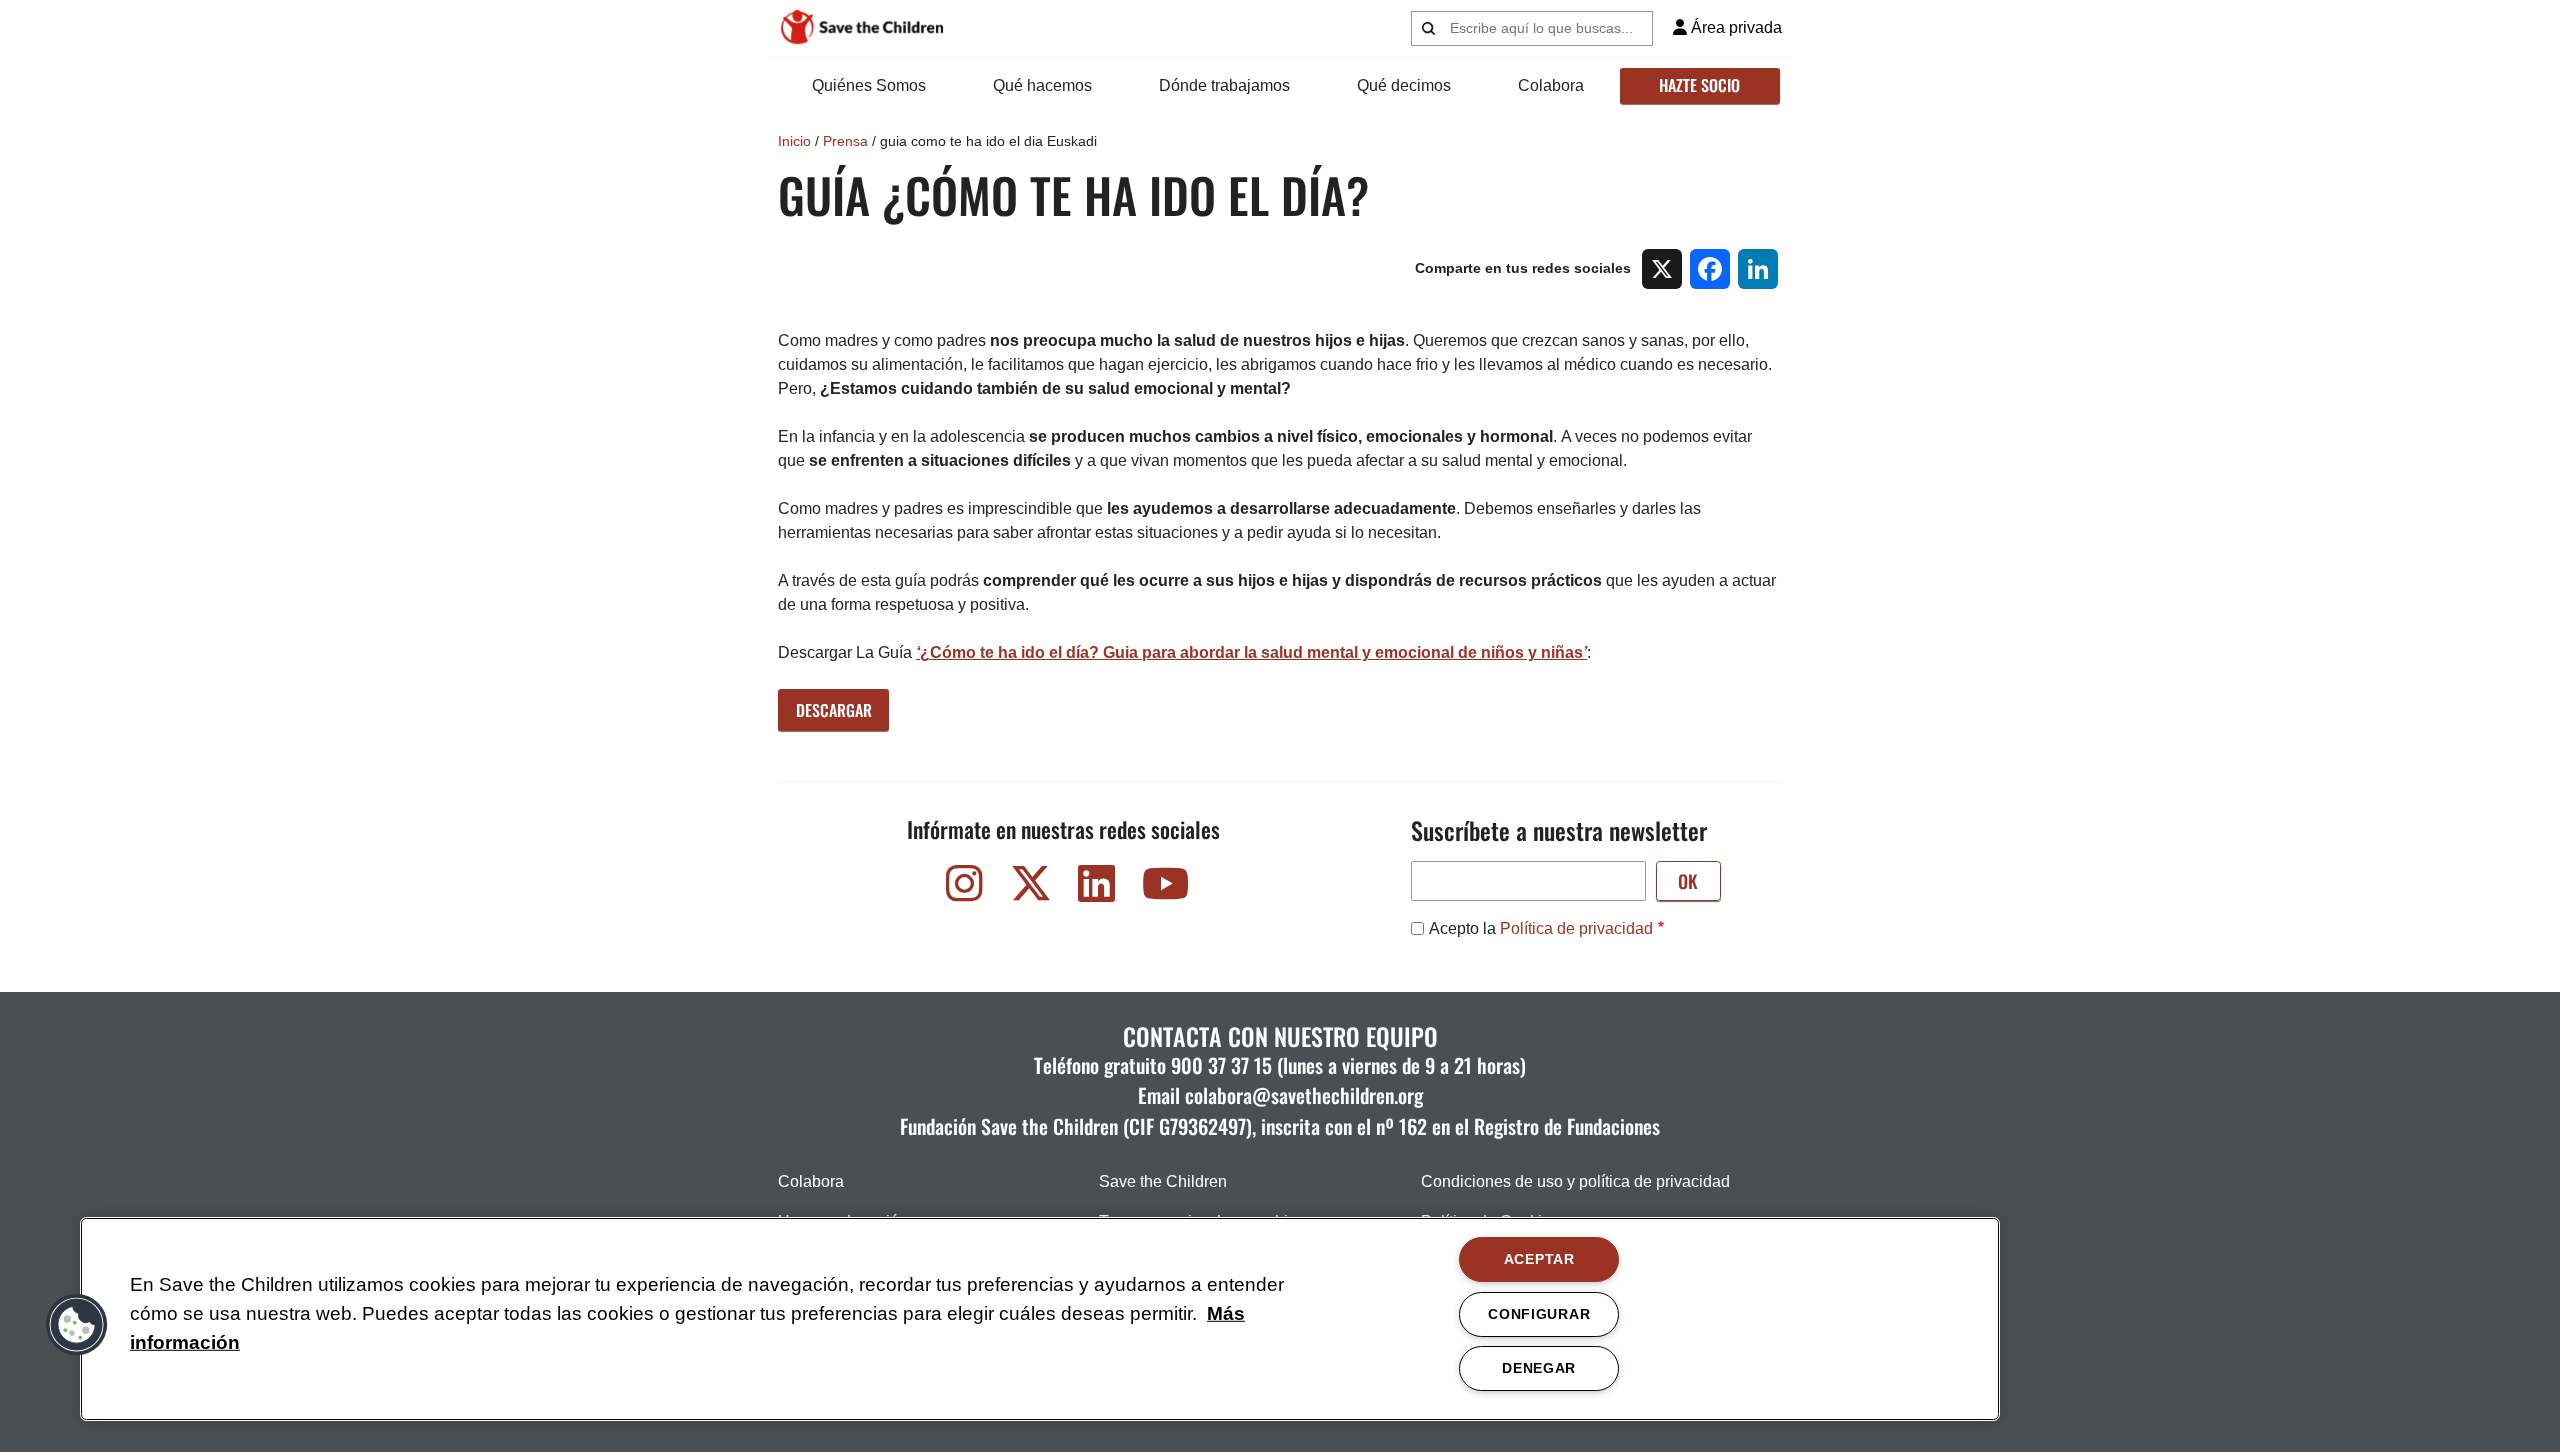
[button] (77, 1325)
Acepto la (1541, 928)
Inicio (794, 141)
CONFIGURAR (1539, 1314)
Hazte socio (1699, 85)
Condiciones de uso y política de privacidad (1575, 1181)
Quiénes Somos (869, 85)
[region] (1040, 1319)
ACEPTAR (1539, 1259)
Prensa (845, 141)
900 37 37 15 (1221, 1065)
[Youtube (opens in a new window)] (1163, 888)
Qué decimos (1404, 85)
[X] (1662, 269)
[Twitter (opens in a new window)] (1031, 888)
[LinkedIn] (1758, 269)
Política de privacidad (1576, 928)
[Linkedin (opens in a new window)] (1097, 888)
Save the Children (1163, 1181)
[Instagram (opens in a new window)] (965, 888)
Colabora (1551, 85)
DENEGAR (1539, 1368)
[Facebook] (1710, 269)
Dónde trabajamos (1224, 85)
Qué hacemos (1042, 85)
